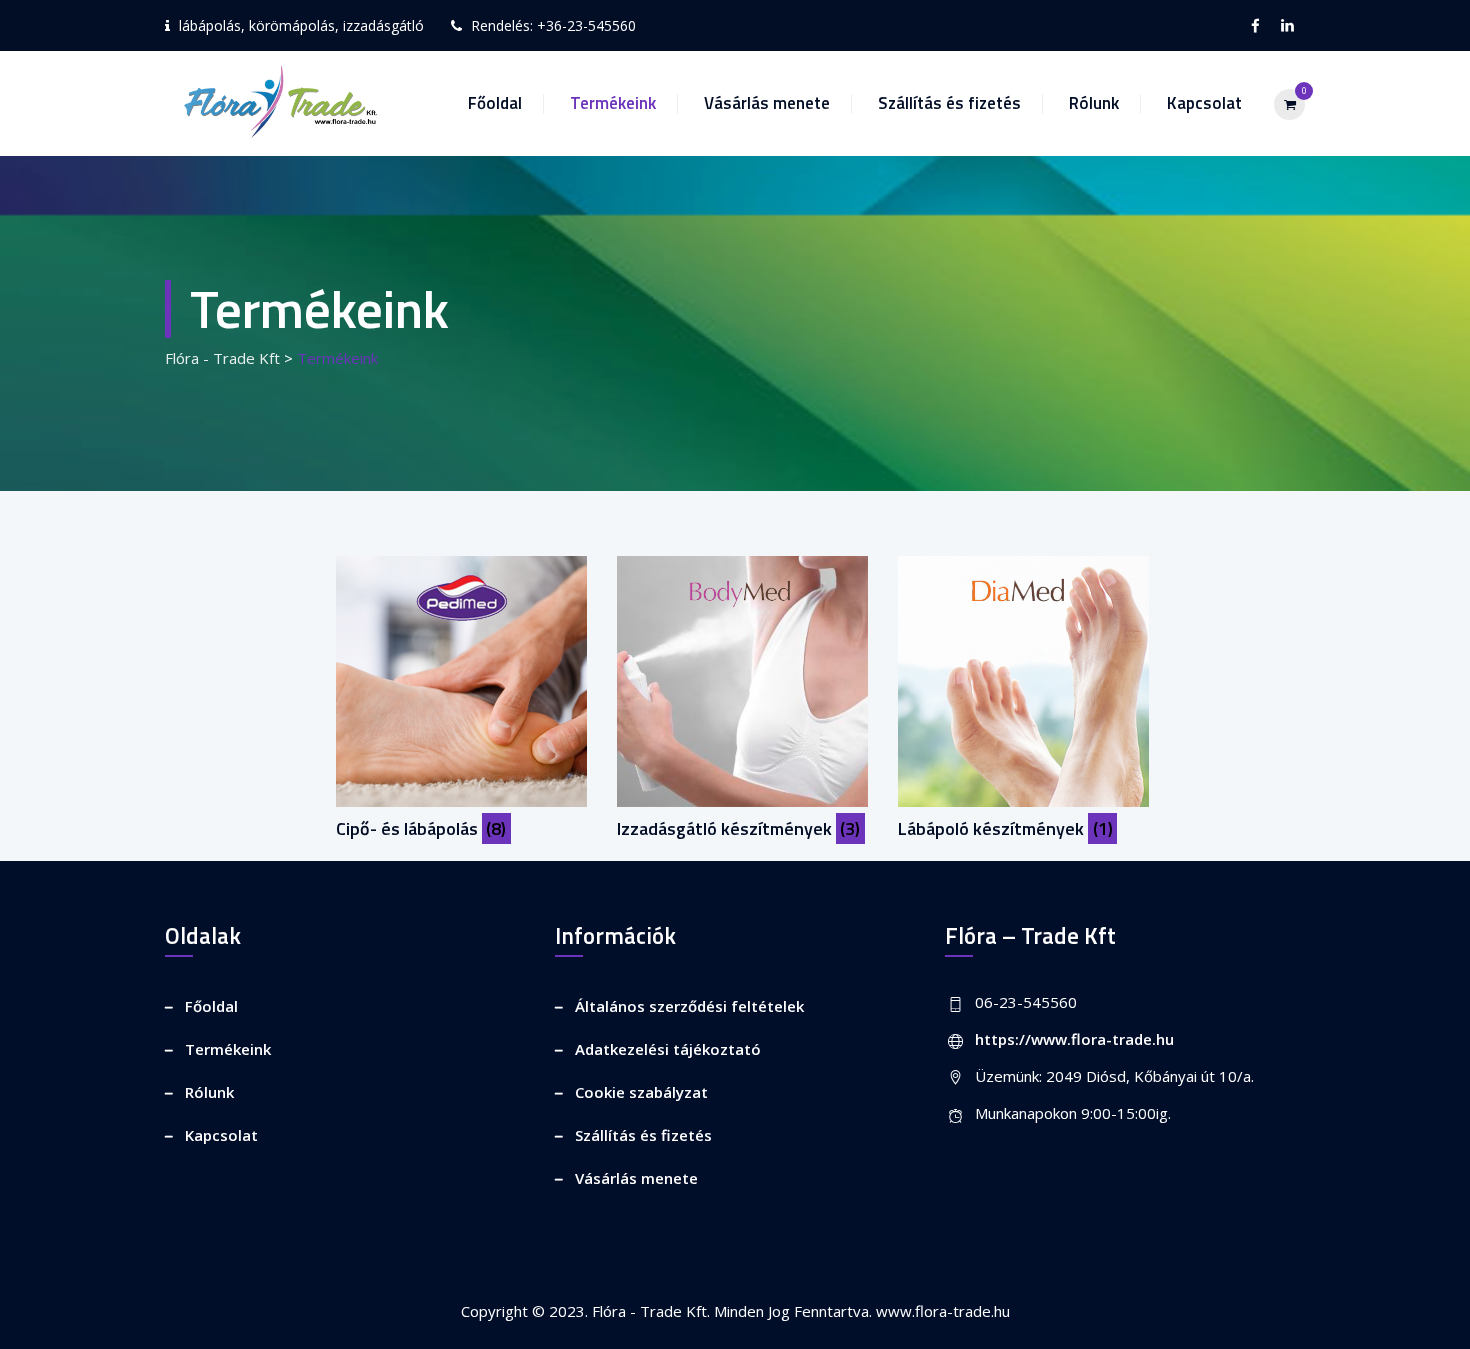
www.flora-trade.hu (943, 1311)
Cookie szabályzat (641, 1092)
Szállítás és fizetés (949, 103)
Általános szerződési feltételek (689, 1006)
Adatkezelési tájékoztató (668, 1049)
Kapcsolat (1204, 103)
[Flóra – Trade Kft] (274, 103)
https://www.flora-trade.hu (1074, 1039)
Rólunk (1094, 103)
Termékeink (613, 103)
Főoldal (495, 103)
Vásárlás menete (767, 103)
